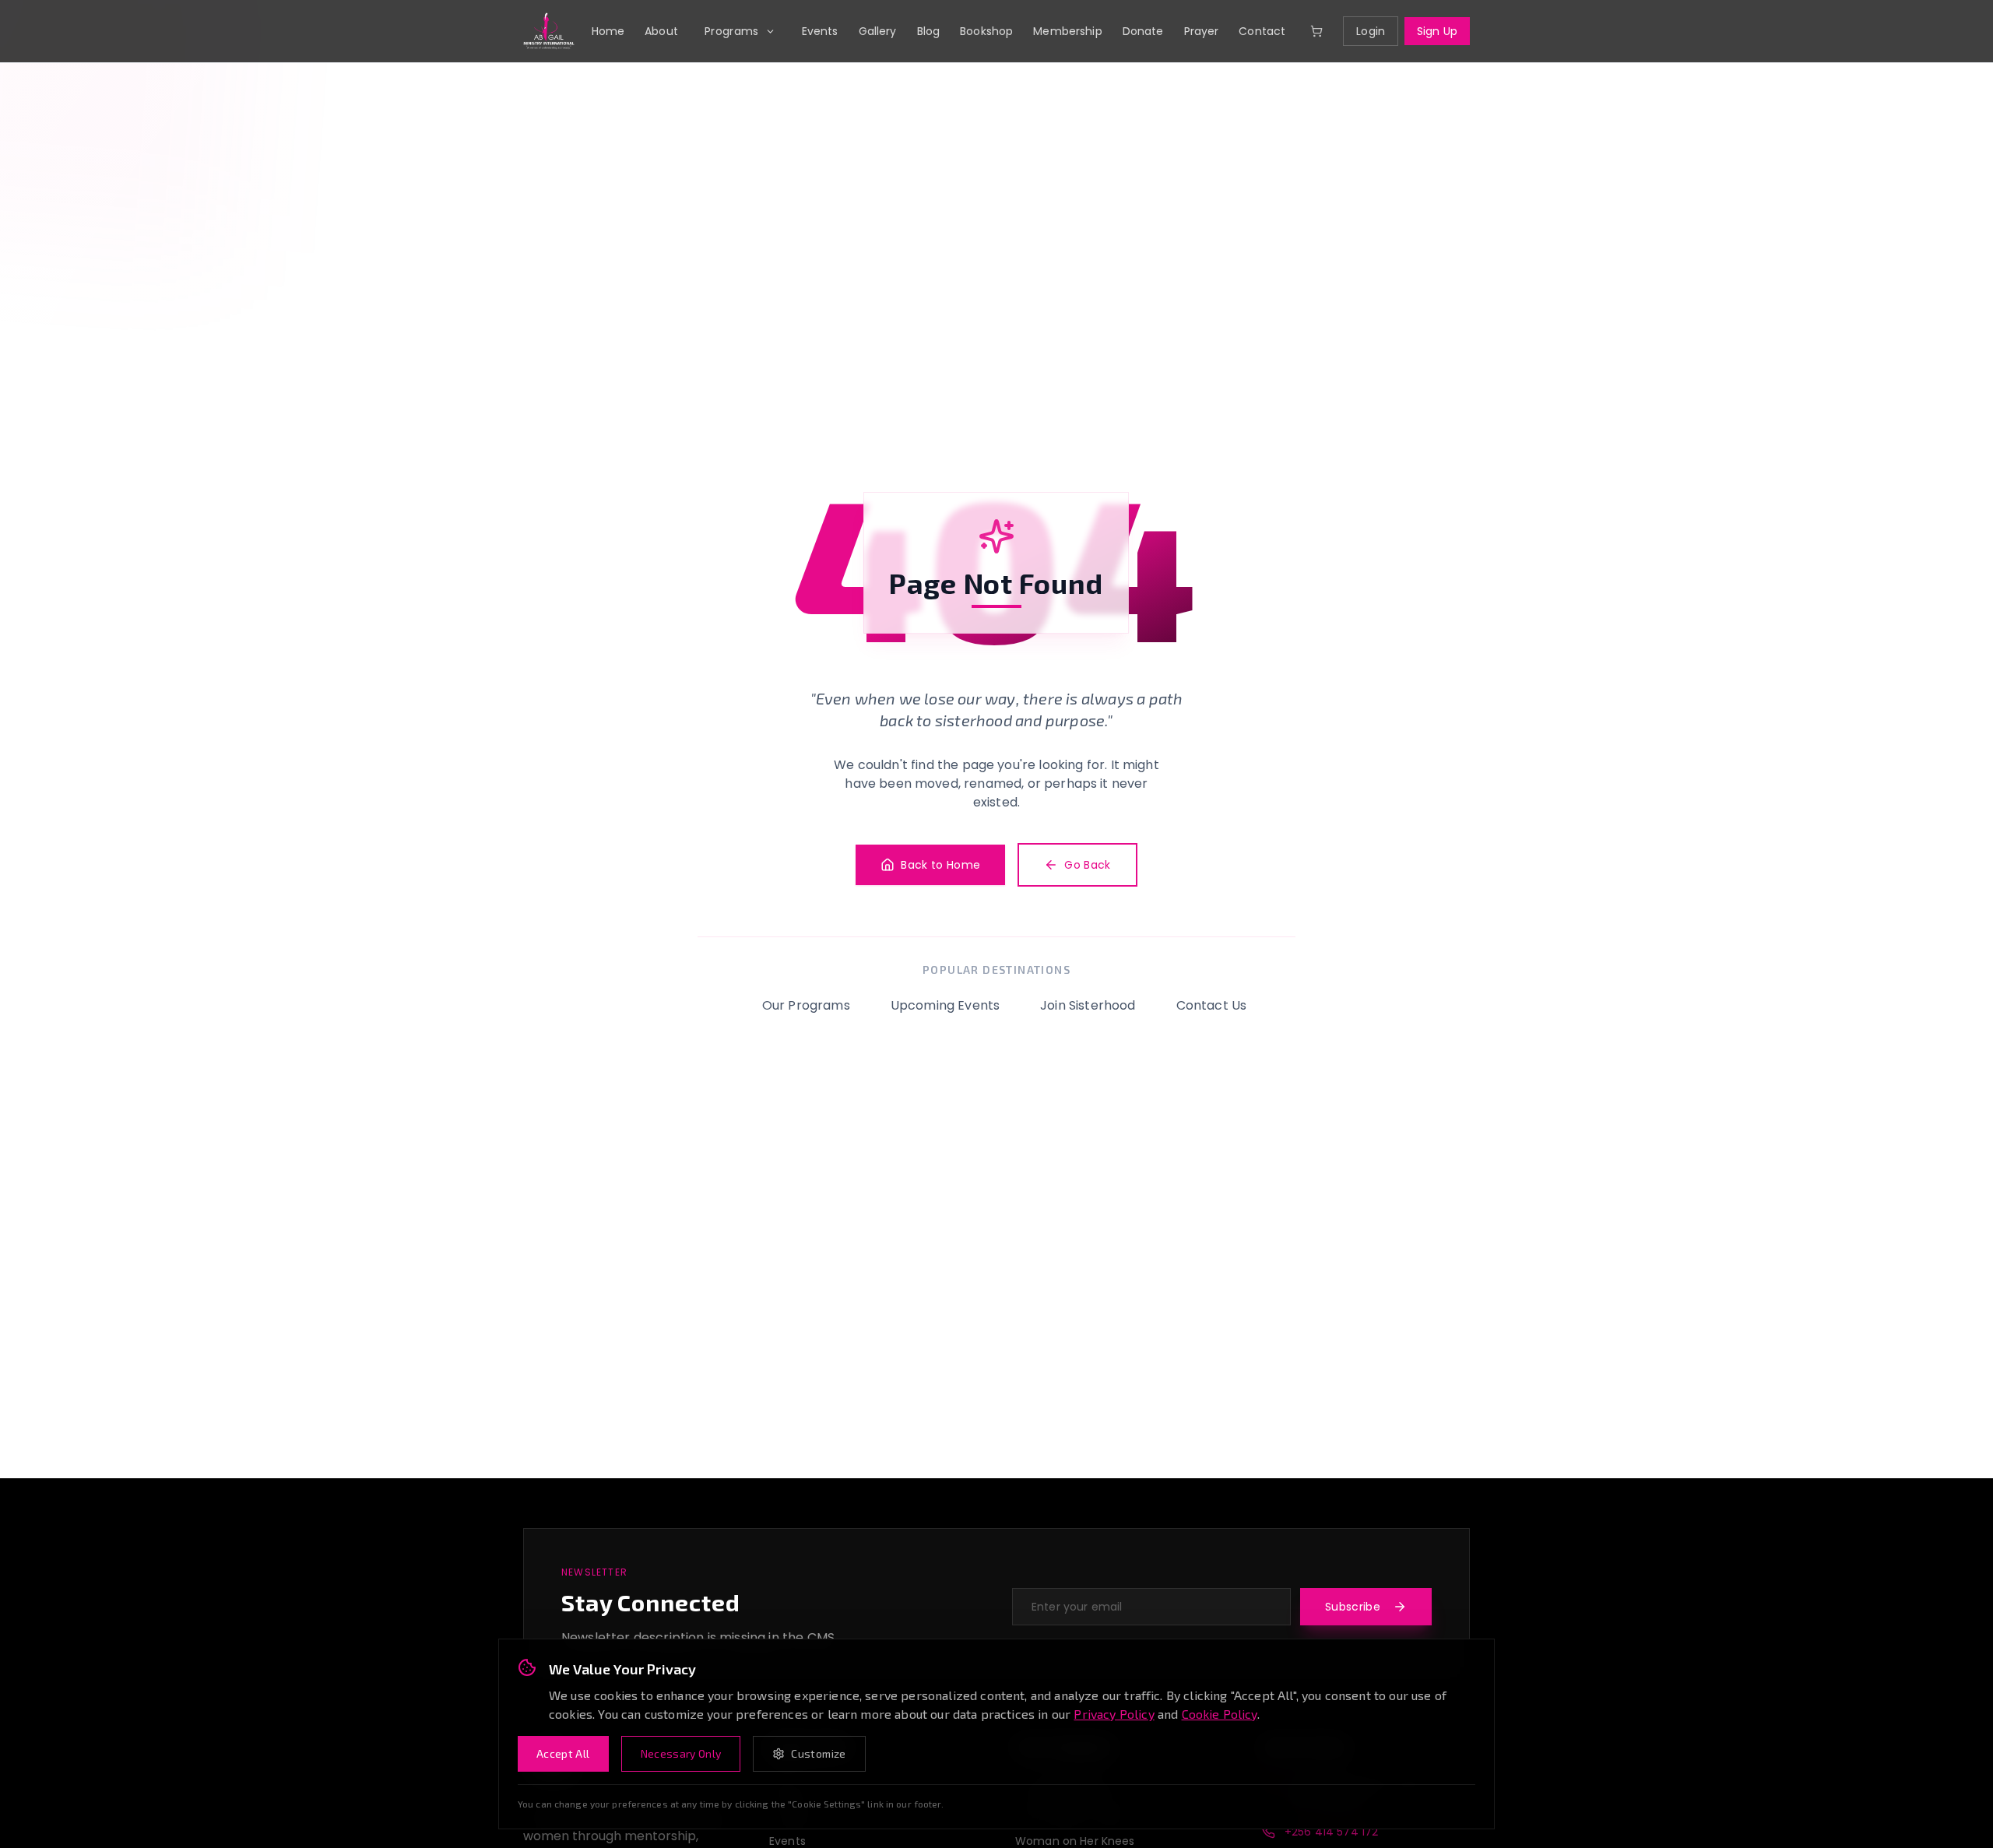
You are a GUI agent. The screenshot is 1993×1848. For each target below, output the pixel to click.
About (661, 31)
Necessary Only (681, 1753)
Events (820, 31)
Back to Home (940, 865)
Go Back (1087, 865)
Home (608, 31)
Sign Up (1437, 31)
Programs (732, 31)
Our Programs (806, 1005)
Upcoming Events (945, 1005)
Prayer (1202, 31)
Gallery (878, 31)
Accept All (563, 1753)
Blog (929, 31)
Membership (1067, 31)
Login (1371, 31)
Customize (818, 1753)
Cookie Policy (1220, 1714)
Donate (1143, 31)
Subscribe (1353, 1607)
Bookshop (986, 31)
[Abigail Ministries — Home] (549, 31)
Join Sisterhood (1088, 1005)
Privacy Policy (1114, 1714)
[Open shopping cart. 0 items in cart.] (1316, 31)
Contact (1262, 31)
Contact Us (1212, 1005)
